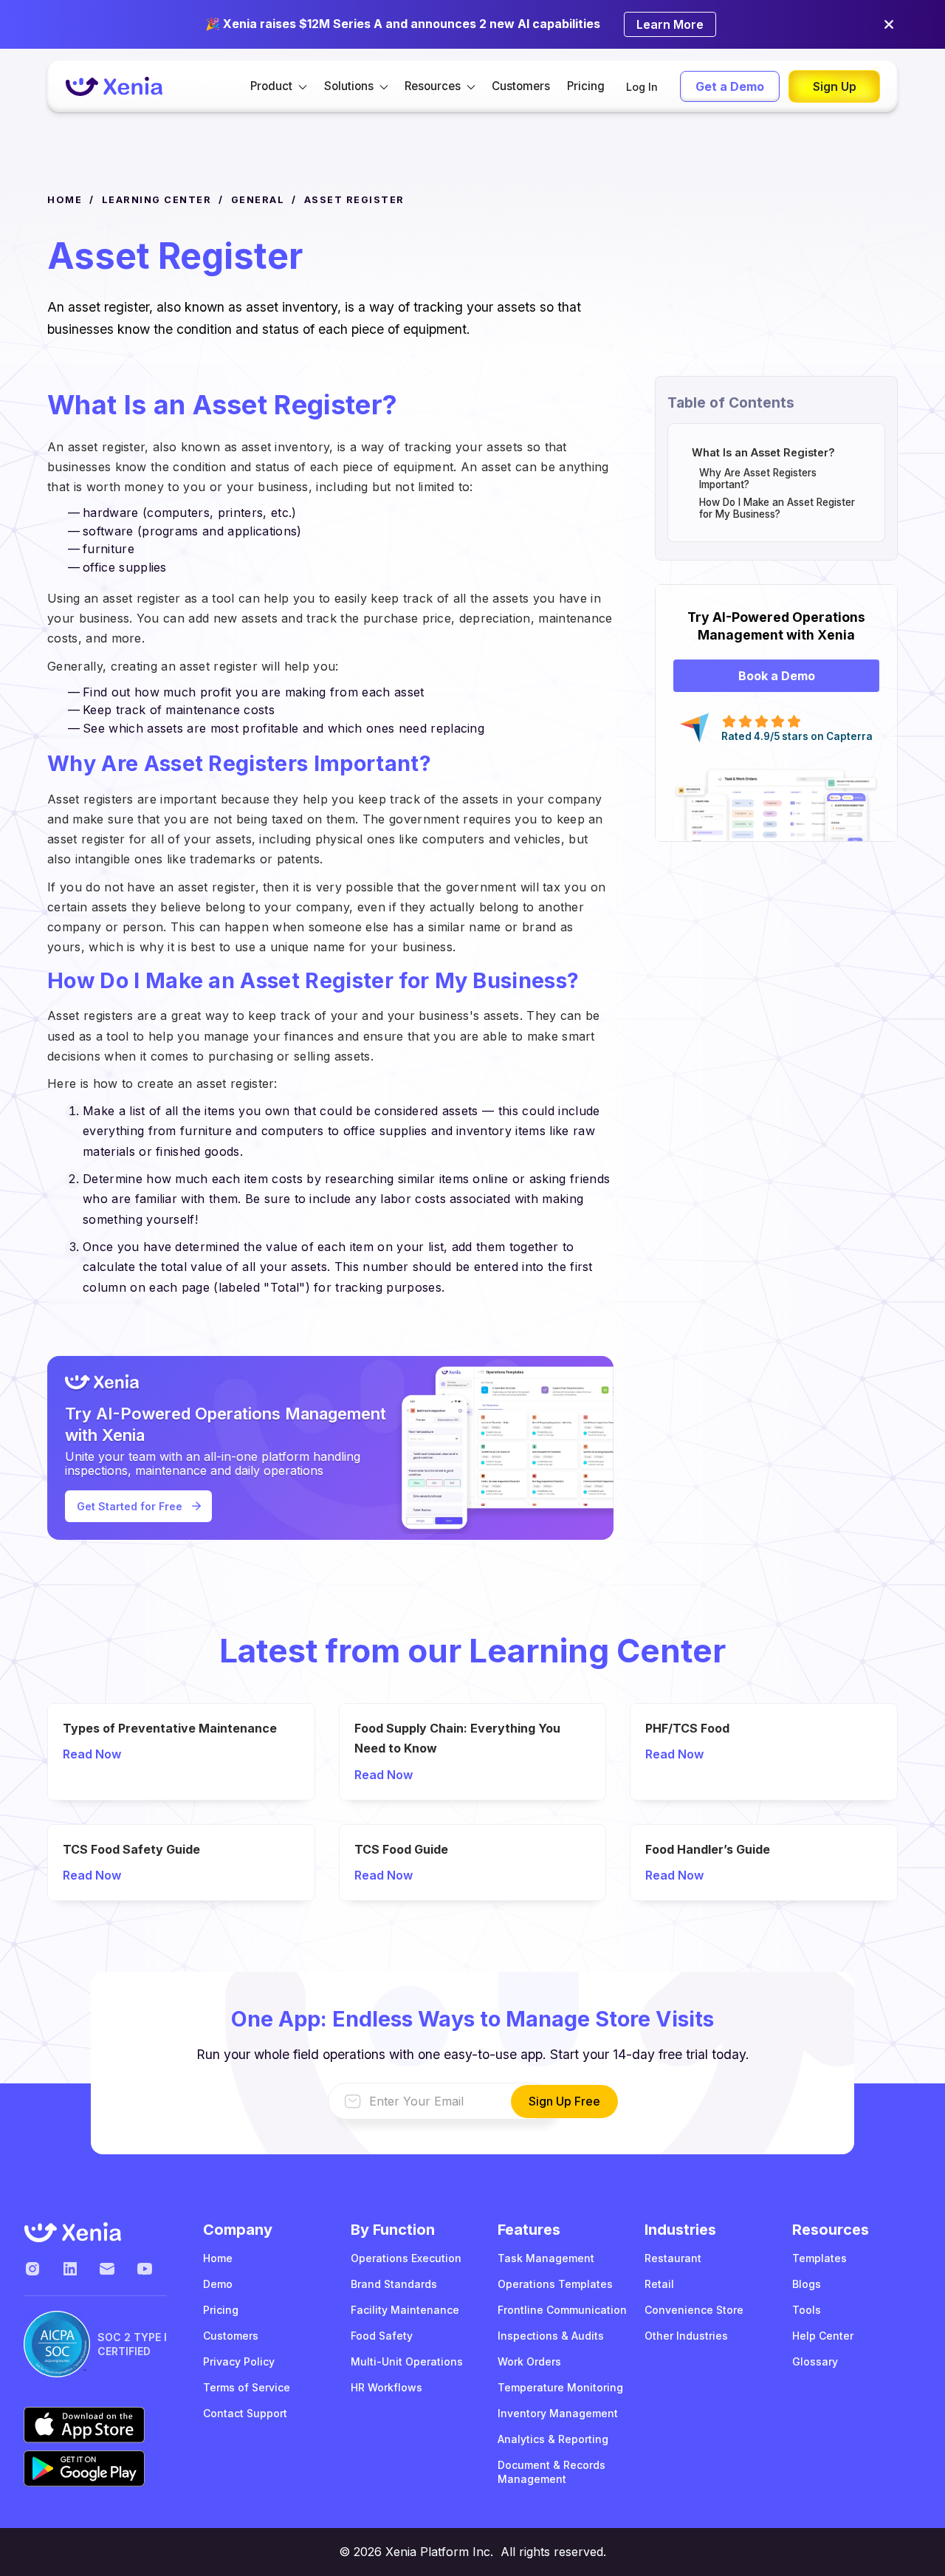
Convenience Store (694, 2310)
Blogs (807, 2284)
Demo (218, 2284)
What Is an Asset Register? (763, 452)
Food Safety (382, 2336)
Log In (642, 87)
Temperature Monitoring (560, 2387)
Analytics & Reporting (553, 2439)
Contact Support (245, 2413)
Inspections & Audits (551, 2336)
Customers (521, 86)
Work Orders (529, 2361)
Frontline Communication (562, 2310)
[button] (279, 86)
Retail (659, 2284)
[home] (114, 87)
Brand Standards (394, 2284)
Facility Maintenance (405, 2310)
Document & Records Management (551, 2472)
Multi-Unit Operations (407, 2361)
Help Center (823, 2336)
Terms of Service (247, 2387)
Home (218, 2258)
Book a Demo (777, 676)
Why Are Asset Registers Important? (758, 479)
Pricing (586, 86)
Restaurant (673, 2258)
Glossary (815, 2361)
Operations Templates (555, 2284)
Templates (819, 2258)
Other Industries (686, 2336)
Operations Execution (406, 2258)
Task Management (546, 2258)
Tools (807, 2310)
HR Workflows (386, 2387)
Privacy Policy (239, 2361)
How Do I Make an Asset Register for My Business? (777, 508)
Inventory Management (558, 2413)
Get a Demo (730, 86)
